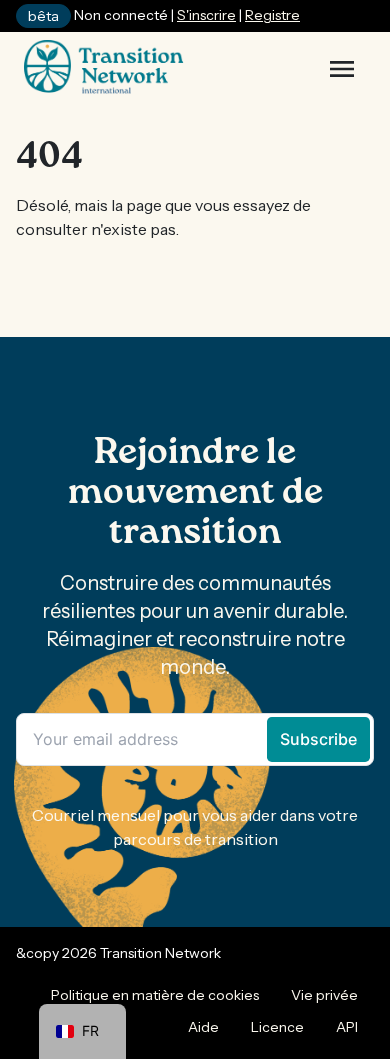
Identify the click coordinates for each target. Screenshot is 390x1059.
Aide (203, 1027)
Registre (272, 15)
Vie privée (324, 995)
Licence (277, 1027)
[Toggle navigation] (342, 69)
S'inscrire (206, 15)
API (347, 1027)
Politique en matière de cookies (155, 995)
